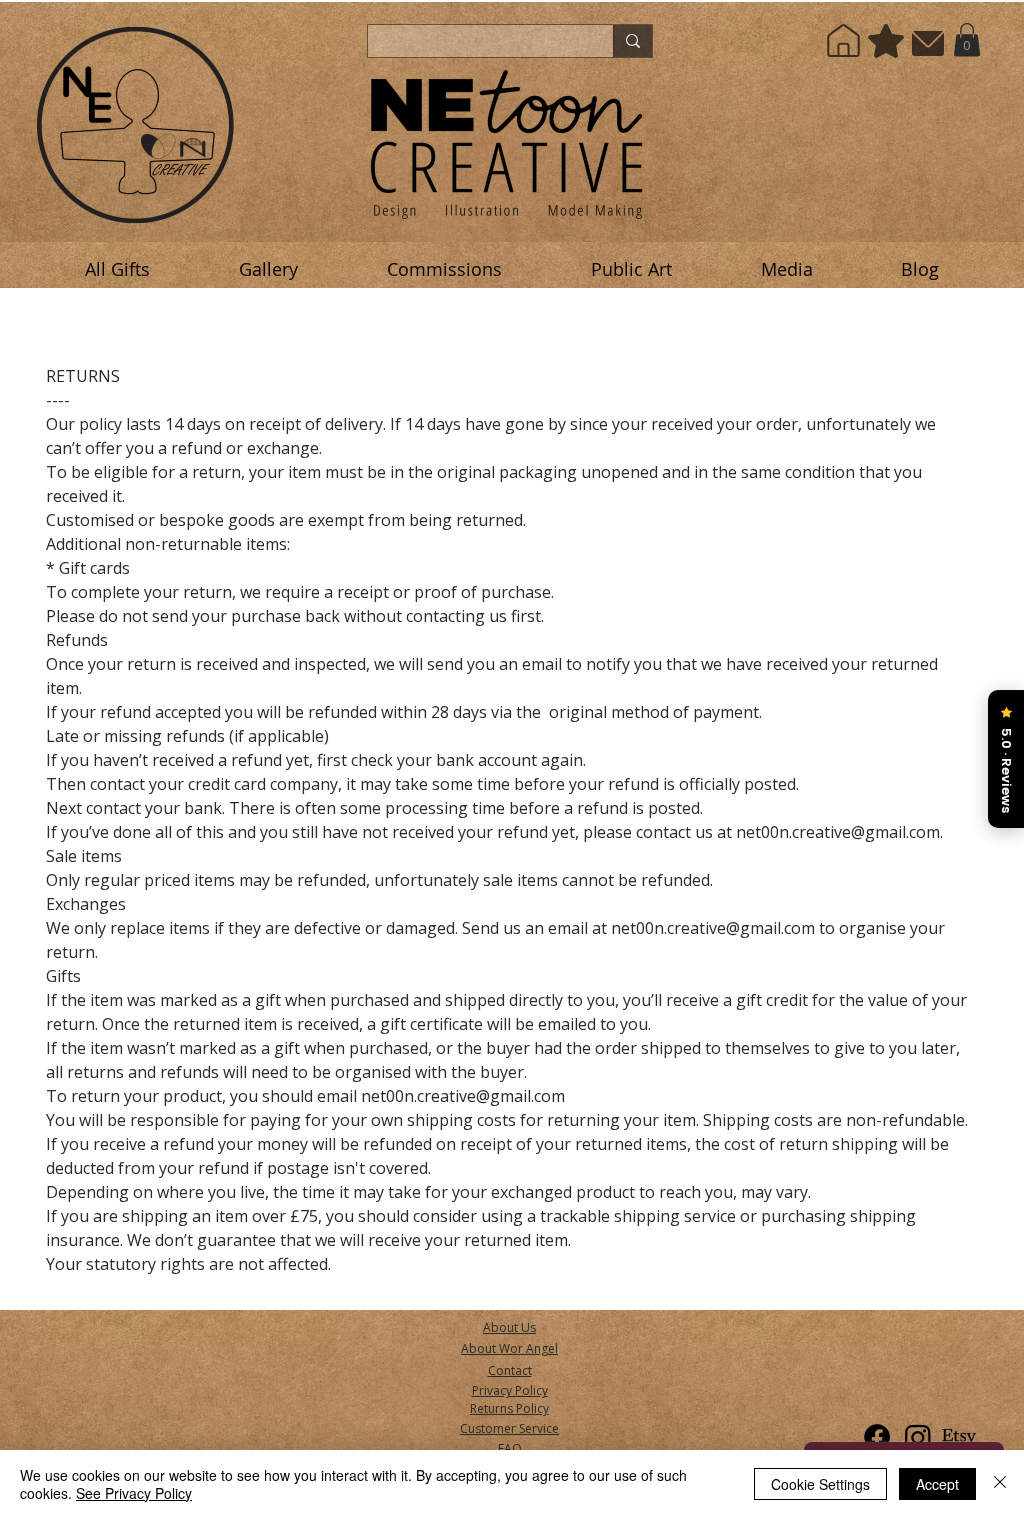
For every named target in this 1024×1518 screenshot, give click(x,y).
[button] (967, 39)
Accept (937, 1484)
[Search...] (632, 41)
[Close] (1000, 1484)
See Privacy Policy (134, 1493)
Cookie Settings (820, 1484)
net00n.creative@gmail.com (463, 1096)
